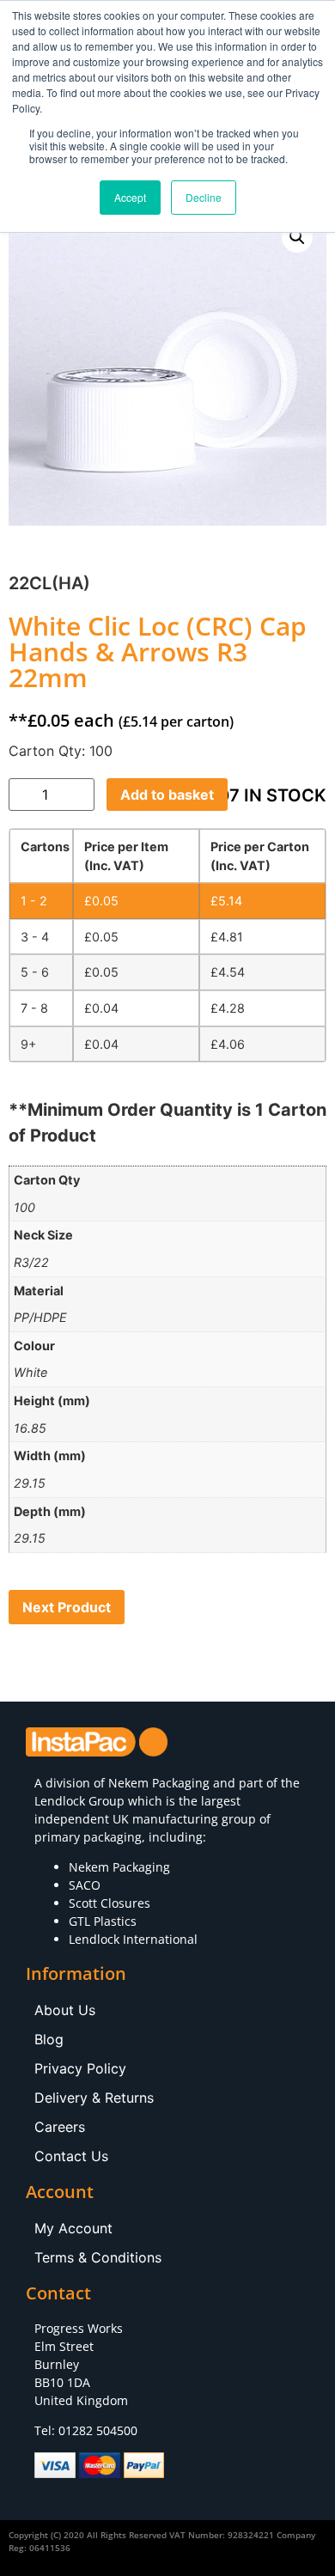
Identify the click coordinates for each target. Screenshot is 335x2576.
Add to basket (167, 795)
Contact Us (71, 2156)
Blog (49, 2039)
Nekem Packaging (159, 1783)
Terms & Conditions (98, 2257)
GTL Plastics (103, 1921)
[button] (297, 237)
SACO (85, 1885)
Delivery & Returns (94, 2098)
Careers (60, 2127)
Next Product (67, 1607)
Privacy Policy (80, 2068)
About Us (65, 2010)
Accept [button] (130, 197)
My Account (73, 2228)
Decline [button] (204, 197)
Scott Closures (110, 1903)
